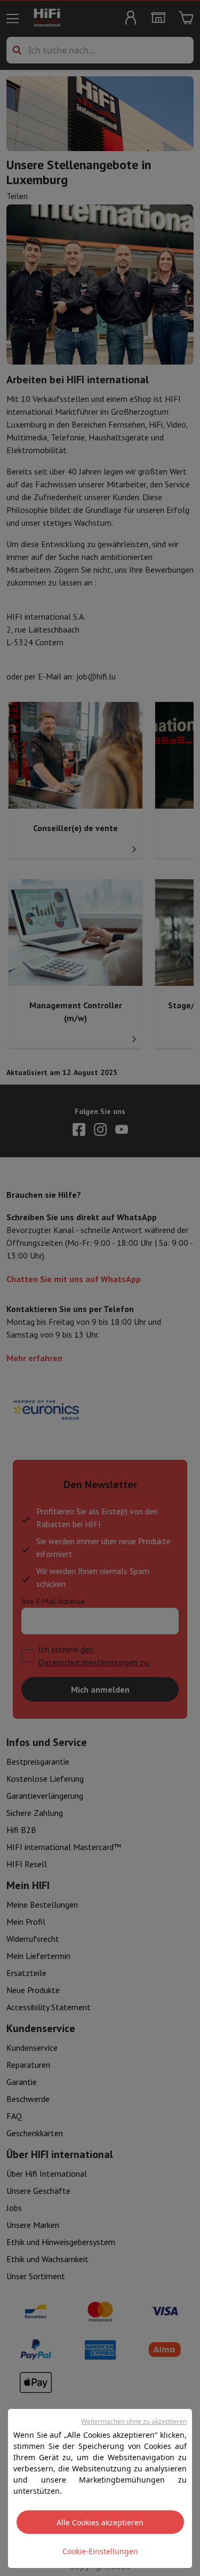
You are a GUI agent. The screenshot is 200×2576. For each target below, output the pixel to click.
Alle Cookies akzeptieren (100, 2522)
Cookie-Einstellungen (100, 2551)
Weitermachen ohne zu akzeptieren (134, 2421)
